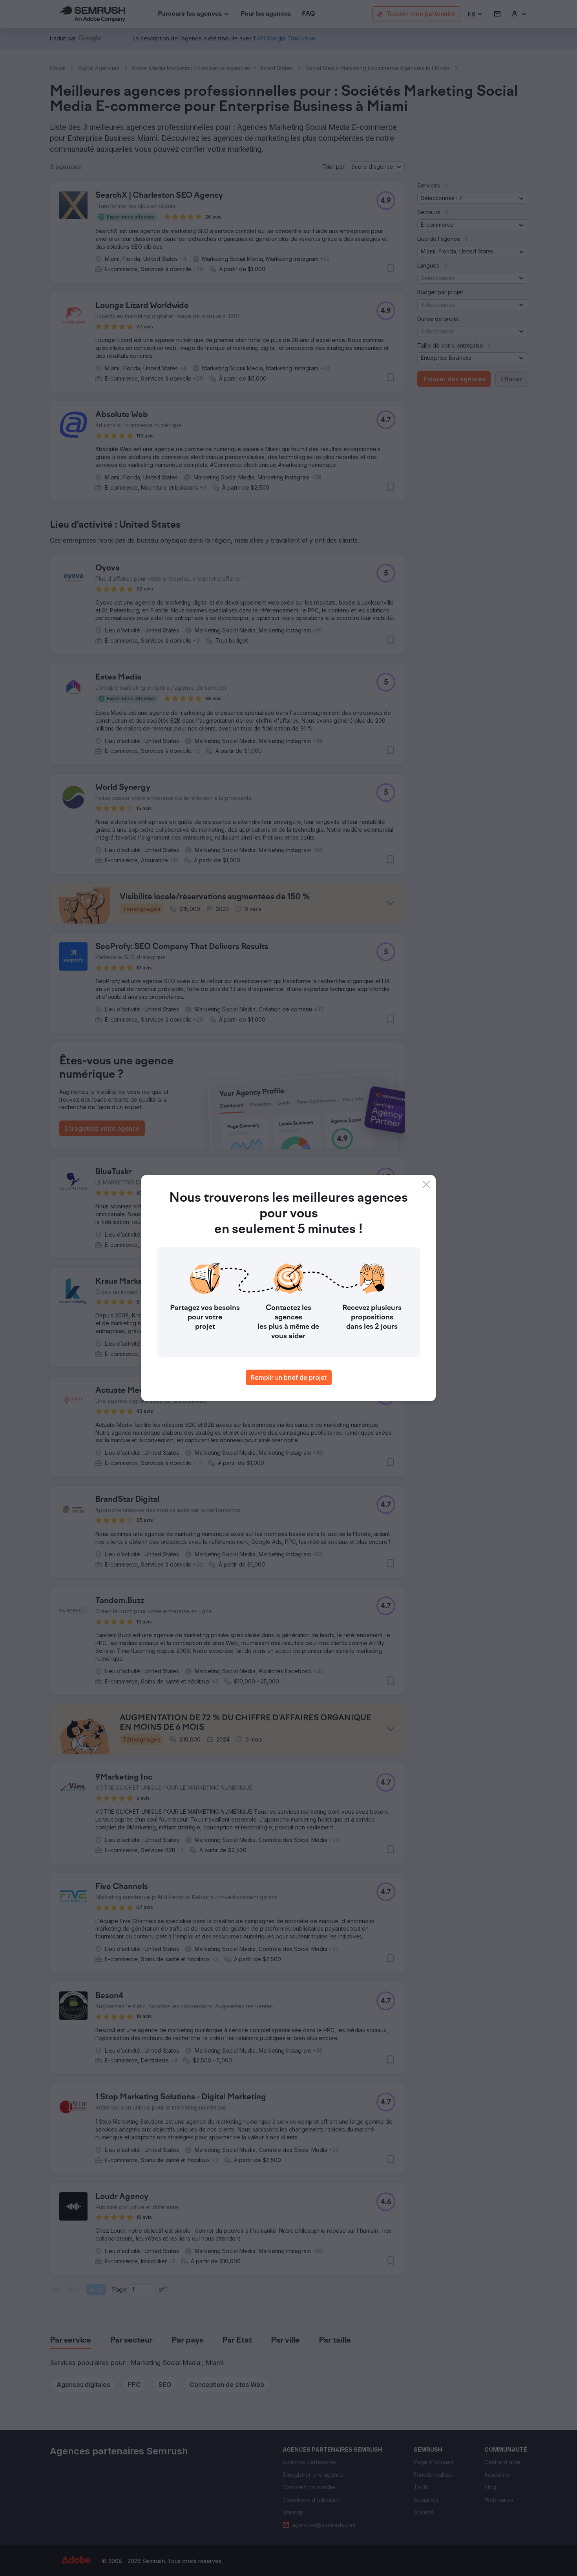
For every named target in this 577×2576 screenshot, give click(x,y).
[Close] (426, 1184)
